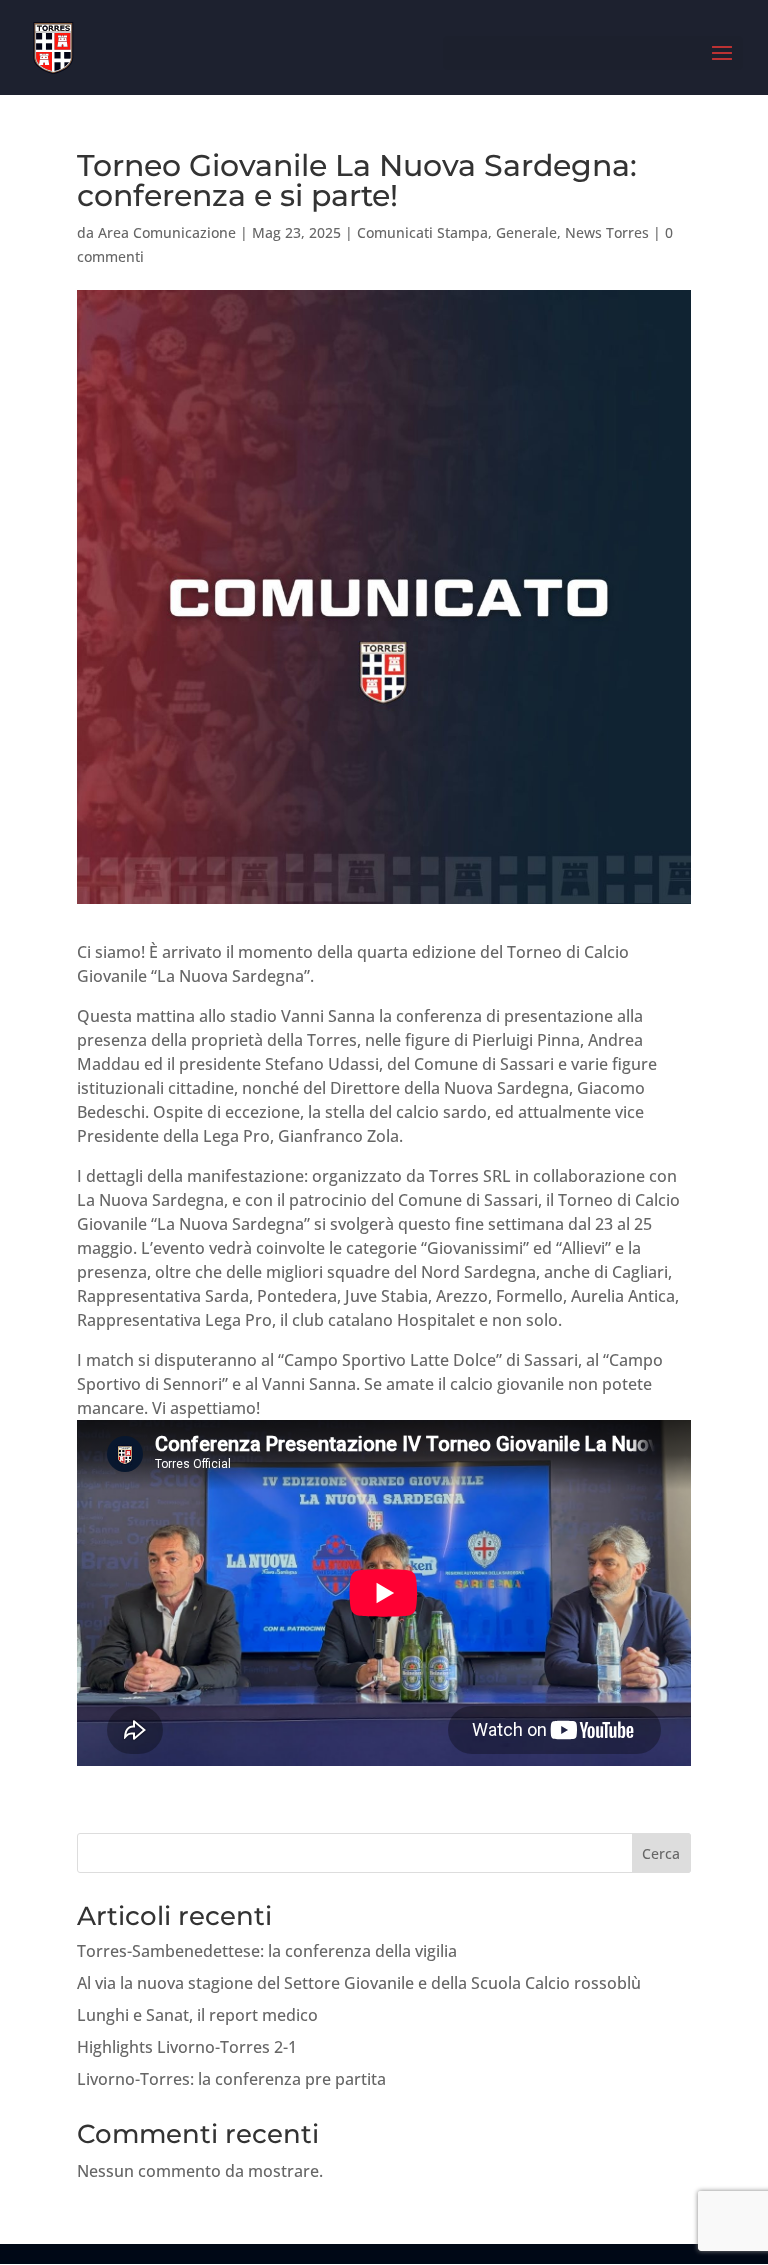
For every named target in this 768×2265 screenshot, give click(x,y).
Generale (526, 232)
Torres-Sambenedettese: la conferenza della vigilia (267, 1951)
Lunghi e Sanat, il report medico (197, 2015)
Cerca (661, 1853)
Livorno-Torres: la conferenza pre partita (231, 2079)
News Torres (607, 232)
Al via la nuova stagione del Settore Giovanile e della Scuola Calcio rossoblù (359, 1983)
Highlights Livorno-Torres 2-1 (187, 2047)
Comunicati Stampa (422, 232)
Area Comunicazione (167, 232)
